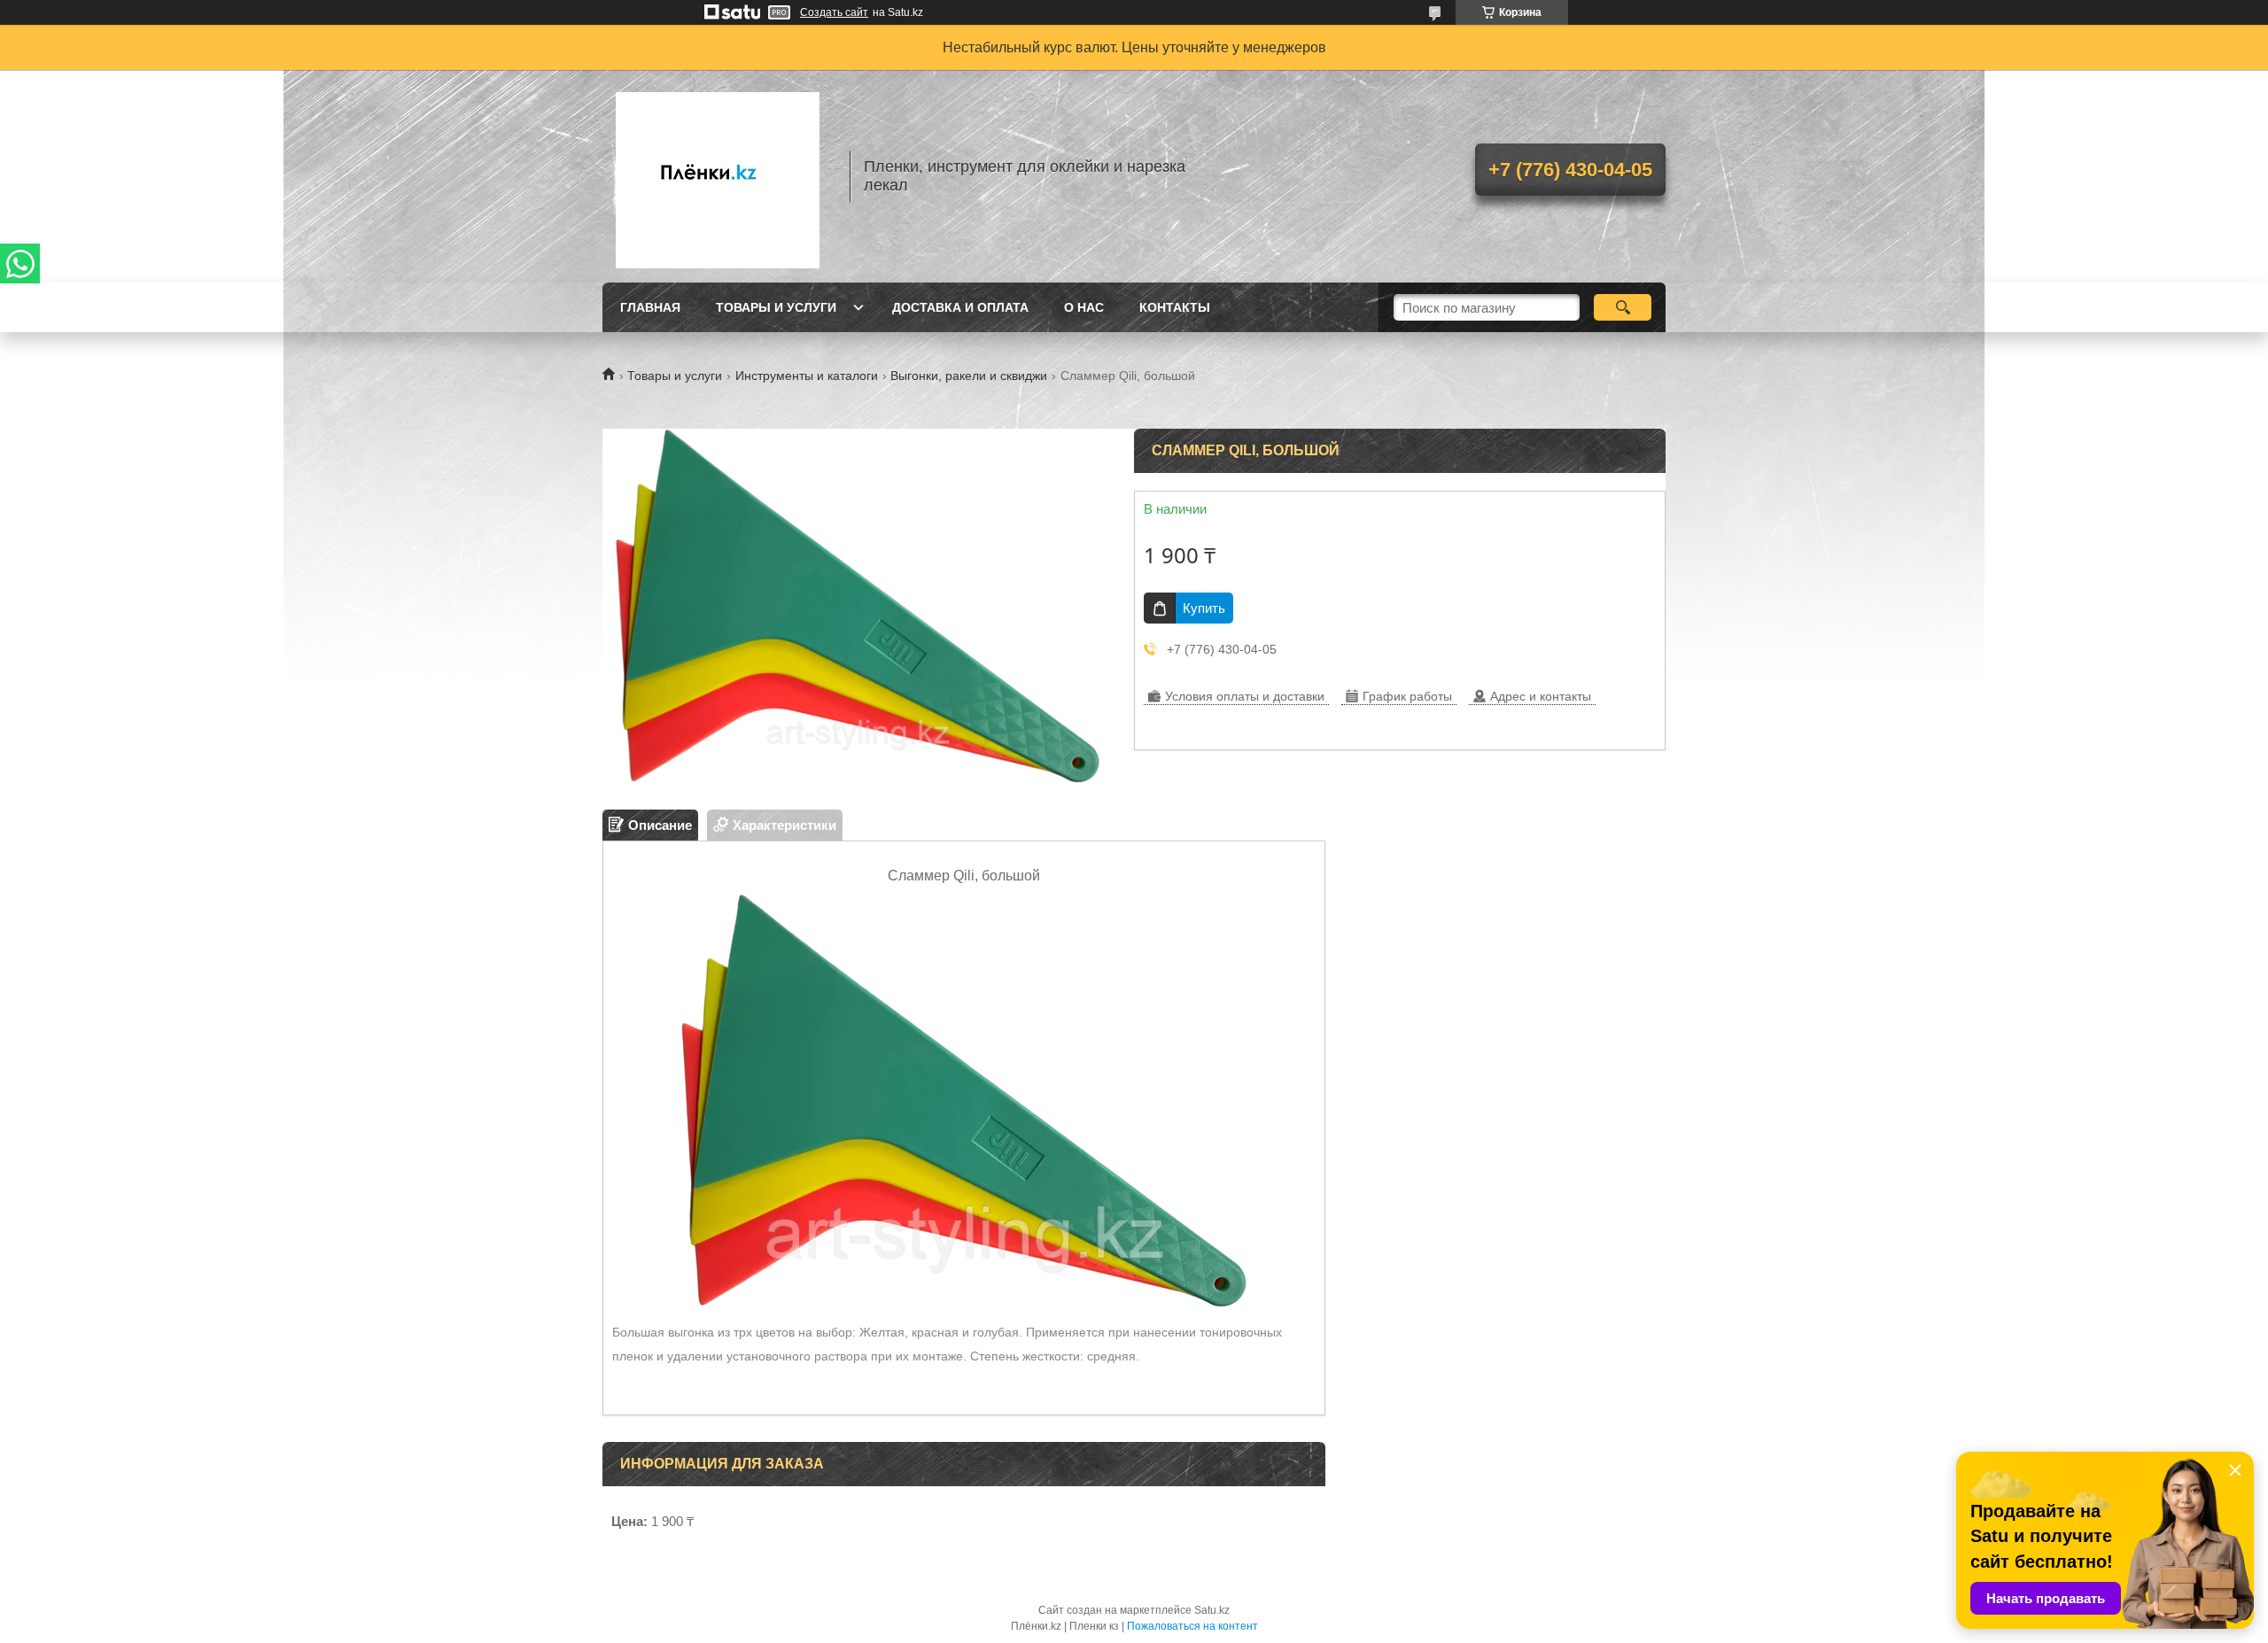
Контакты (1175, 307)
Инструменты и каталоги (807, 376)
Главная (650, 307)
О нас (1084, 307)
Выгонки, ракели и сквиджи (969, 376)
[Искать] (1623, 307)
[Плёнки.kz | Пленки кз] (718, 176)
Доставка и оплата (960, 307)
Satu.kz (1212, 1610)
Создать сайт (834, 12)
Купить (1204, 608)
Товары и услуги (776, 307)
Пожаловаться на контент (1192, 1626)
